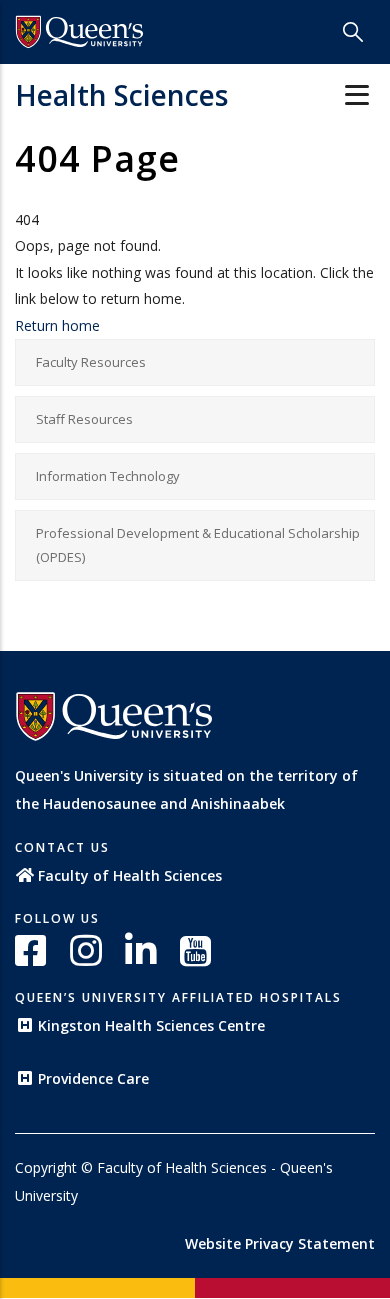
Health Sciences (121, 95)
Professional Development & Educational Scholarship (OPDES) (198, 545)
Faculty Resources (91, 362)
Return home (57, 325)
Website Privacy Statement (280, 1243)
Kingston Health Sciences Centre (151, 1025)
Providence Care (93, 1078)
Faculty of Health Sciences (130, 875)
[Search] (353, 32)
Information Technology (108, 476)
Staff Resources (84, 419)
